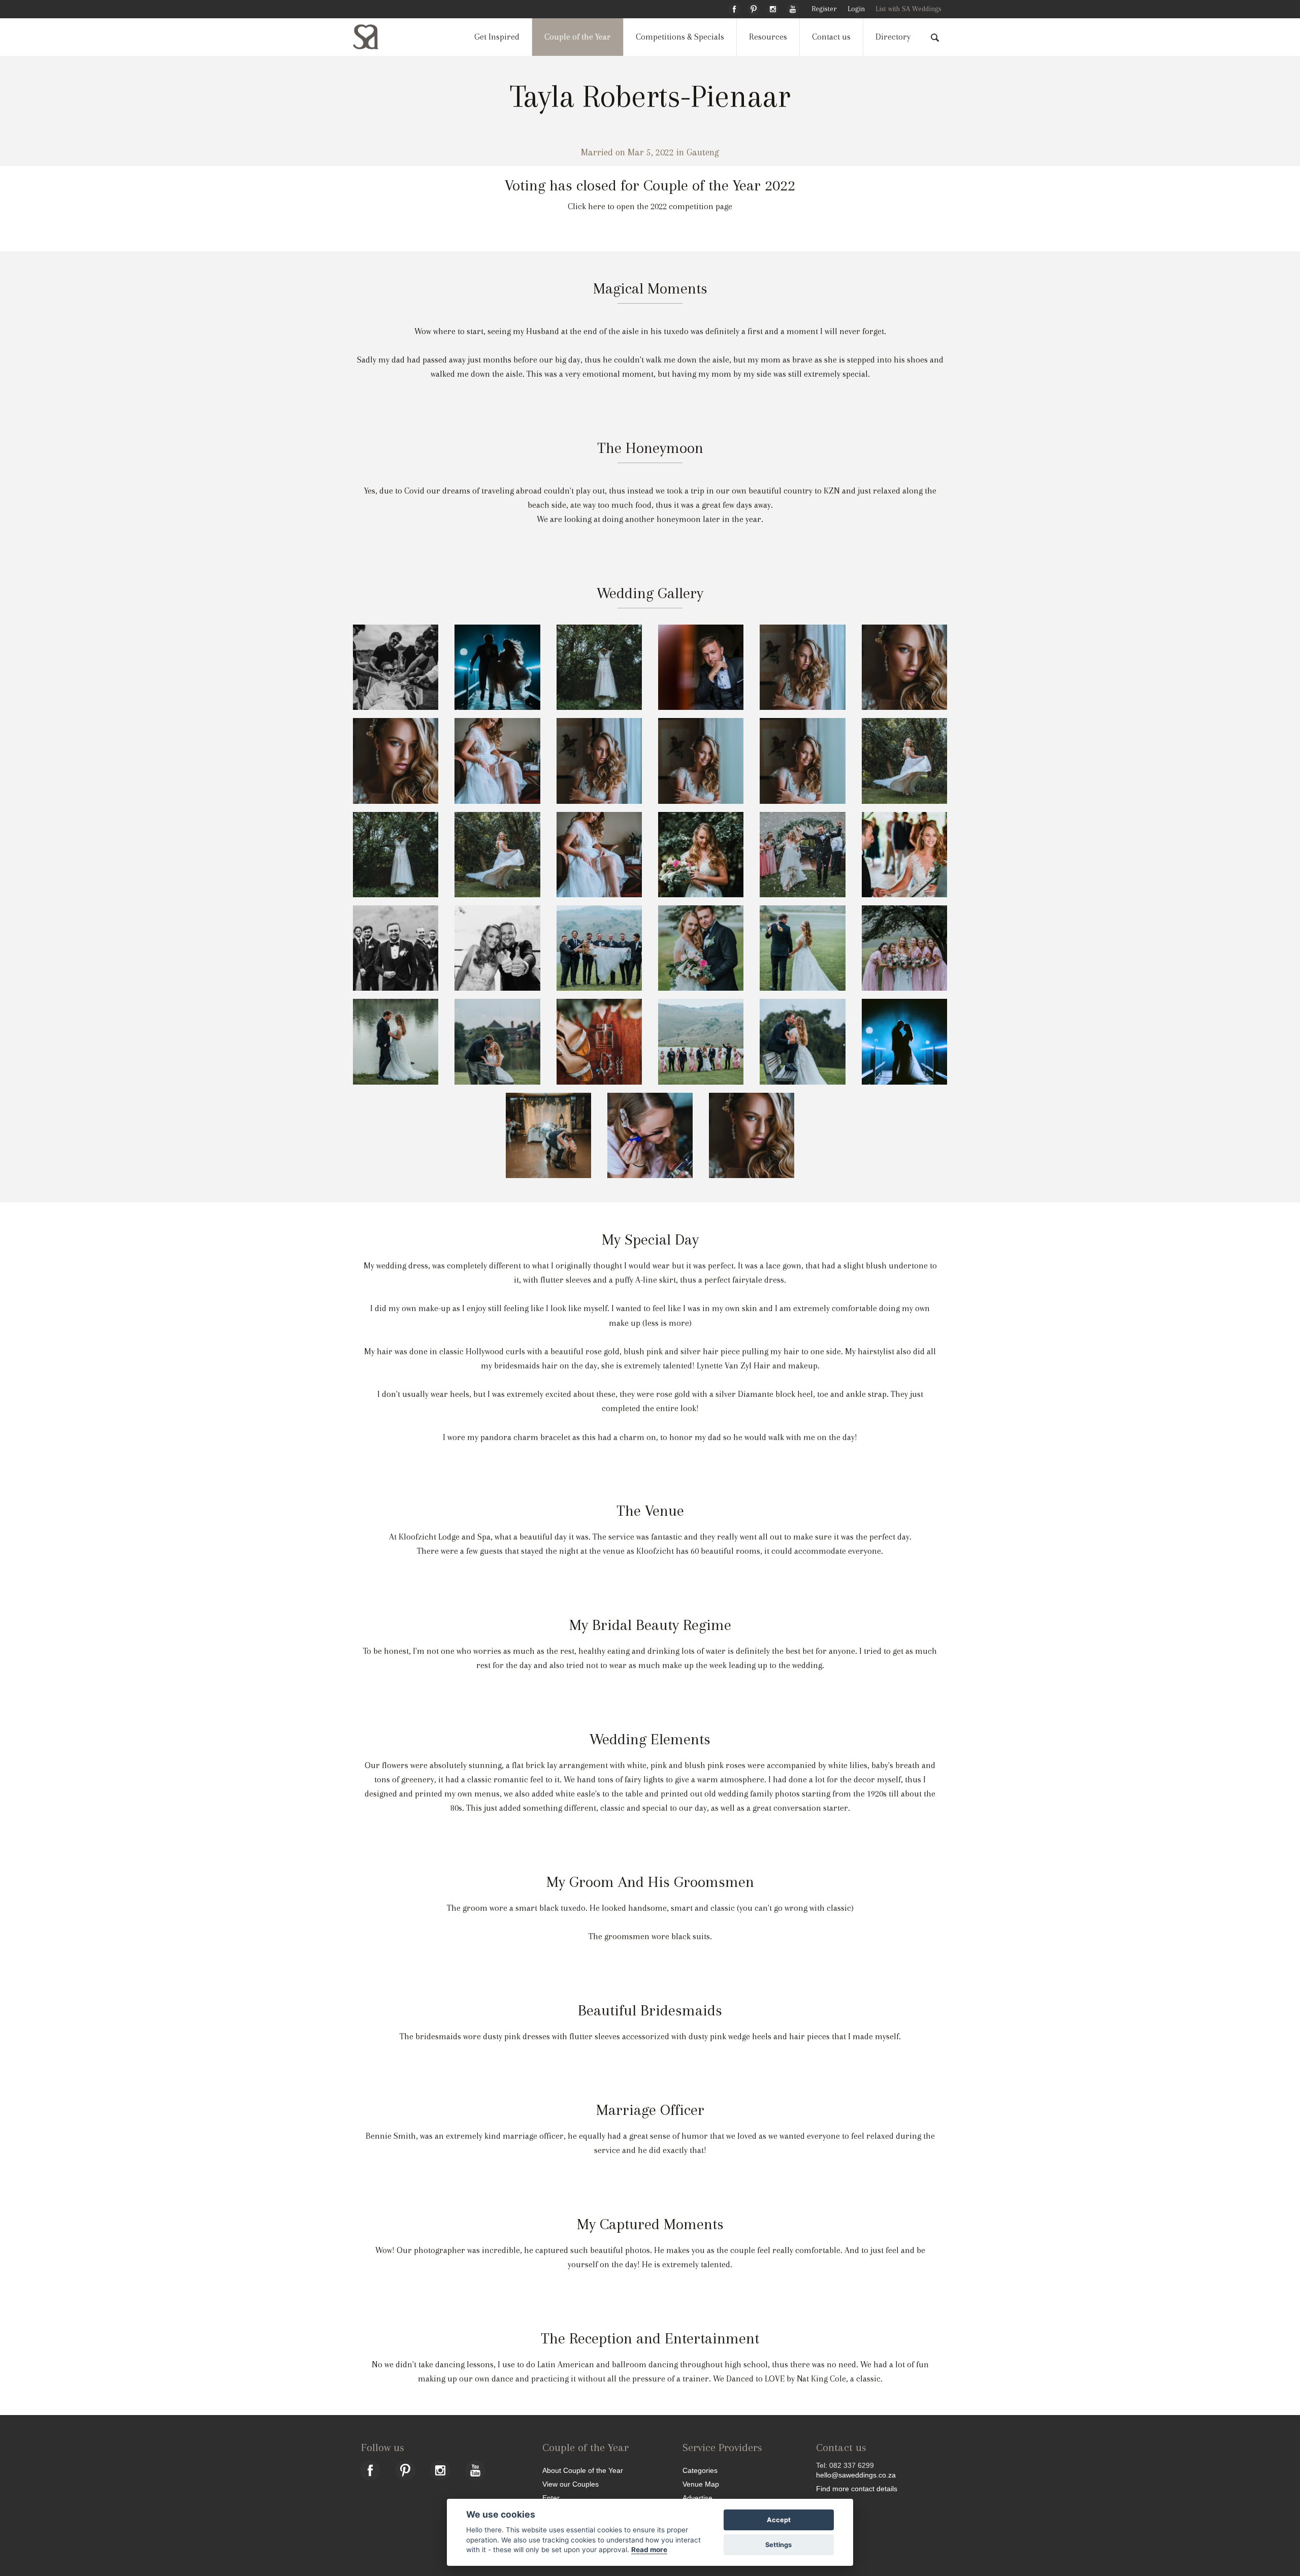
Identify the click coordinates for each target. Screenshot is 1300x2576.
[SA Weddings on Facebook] (734, 8)
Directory (893, 37)
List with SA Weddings (908, 9)
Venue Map (701, 2484)
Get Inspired (497, 37)
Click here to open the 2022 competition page (650, 206)
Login (856, 9)
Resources (768, 37)
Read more (649, 2550)
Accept (779, 2520)
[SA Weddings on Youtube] (793, 8)
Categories (700, 2470)
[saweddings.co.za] (374, 37)
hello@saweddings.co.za (856, 2475)
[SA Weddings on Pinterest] (754, 8)
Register (824, 9)
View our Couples (571, 2484)
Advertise (697, 2498)
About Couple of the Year (583, 2470)
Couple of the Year (578, 37)
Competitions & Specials (680, 37)
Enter (551, 2498)
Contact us (831, 37)
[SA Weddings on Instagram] (773, 8)
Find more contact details (857, 2488)
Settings (778, 2545)
